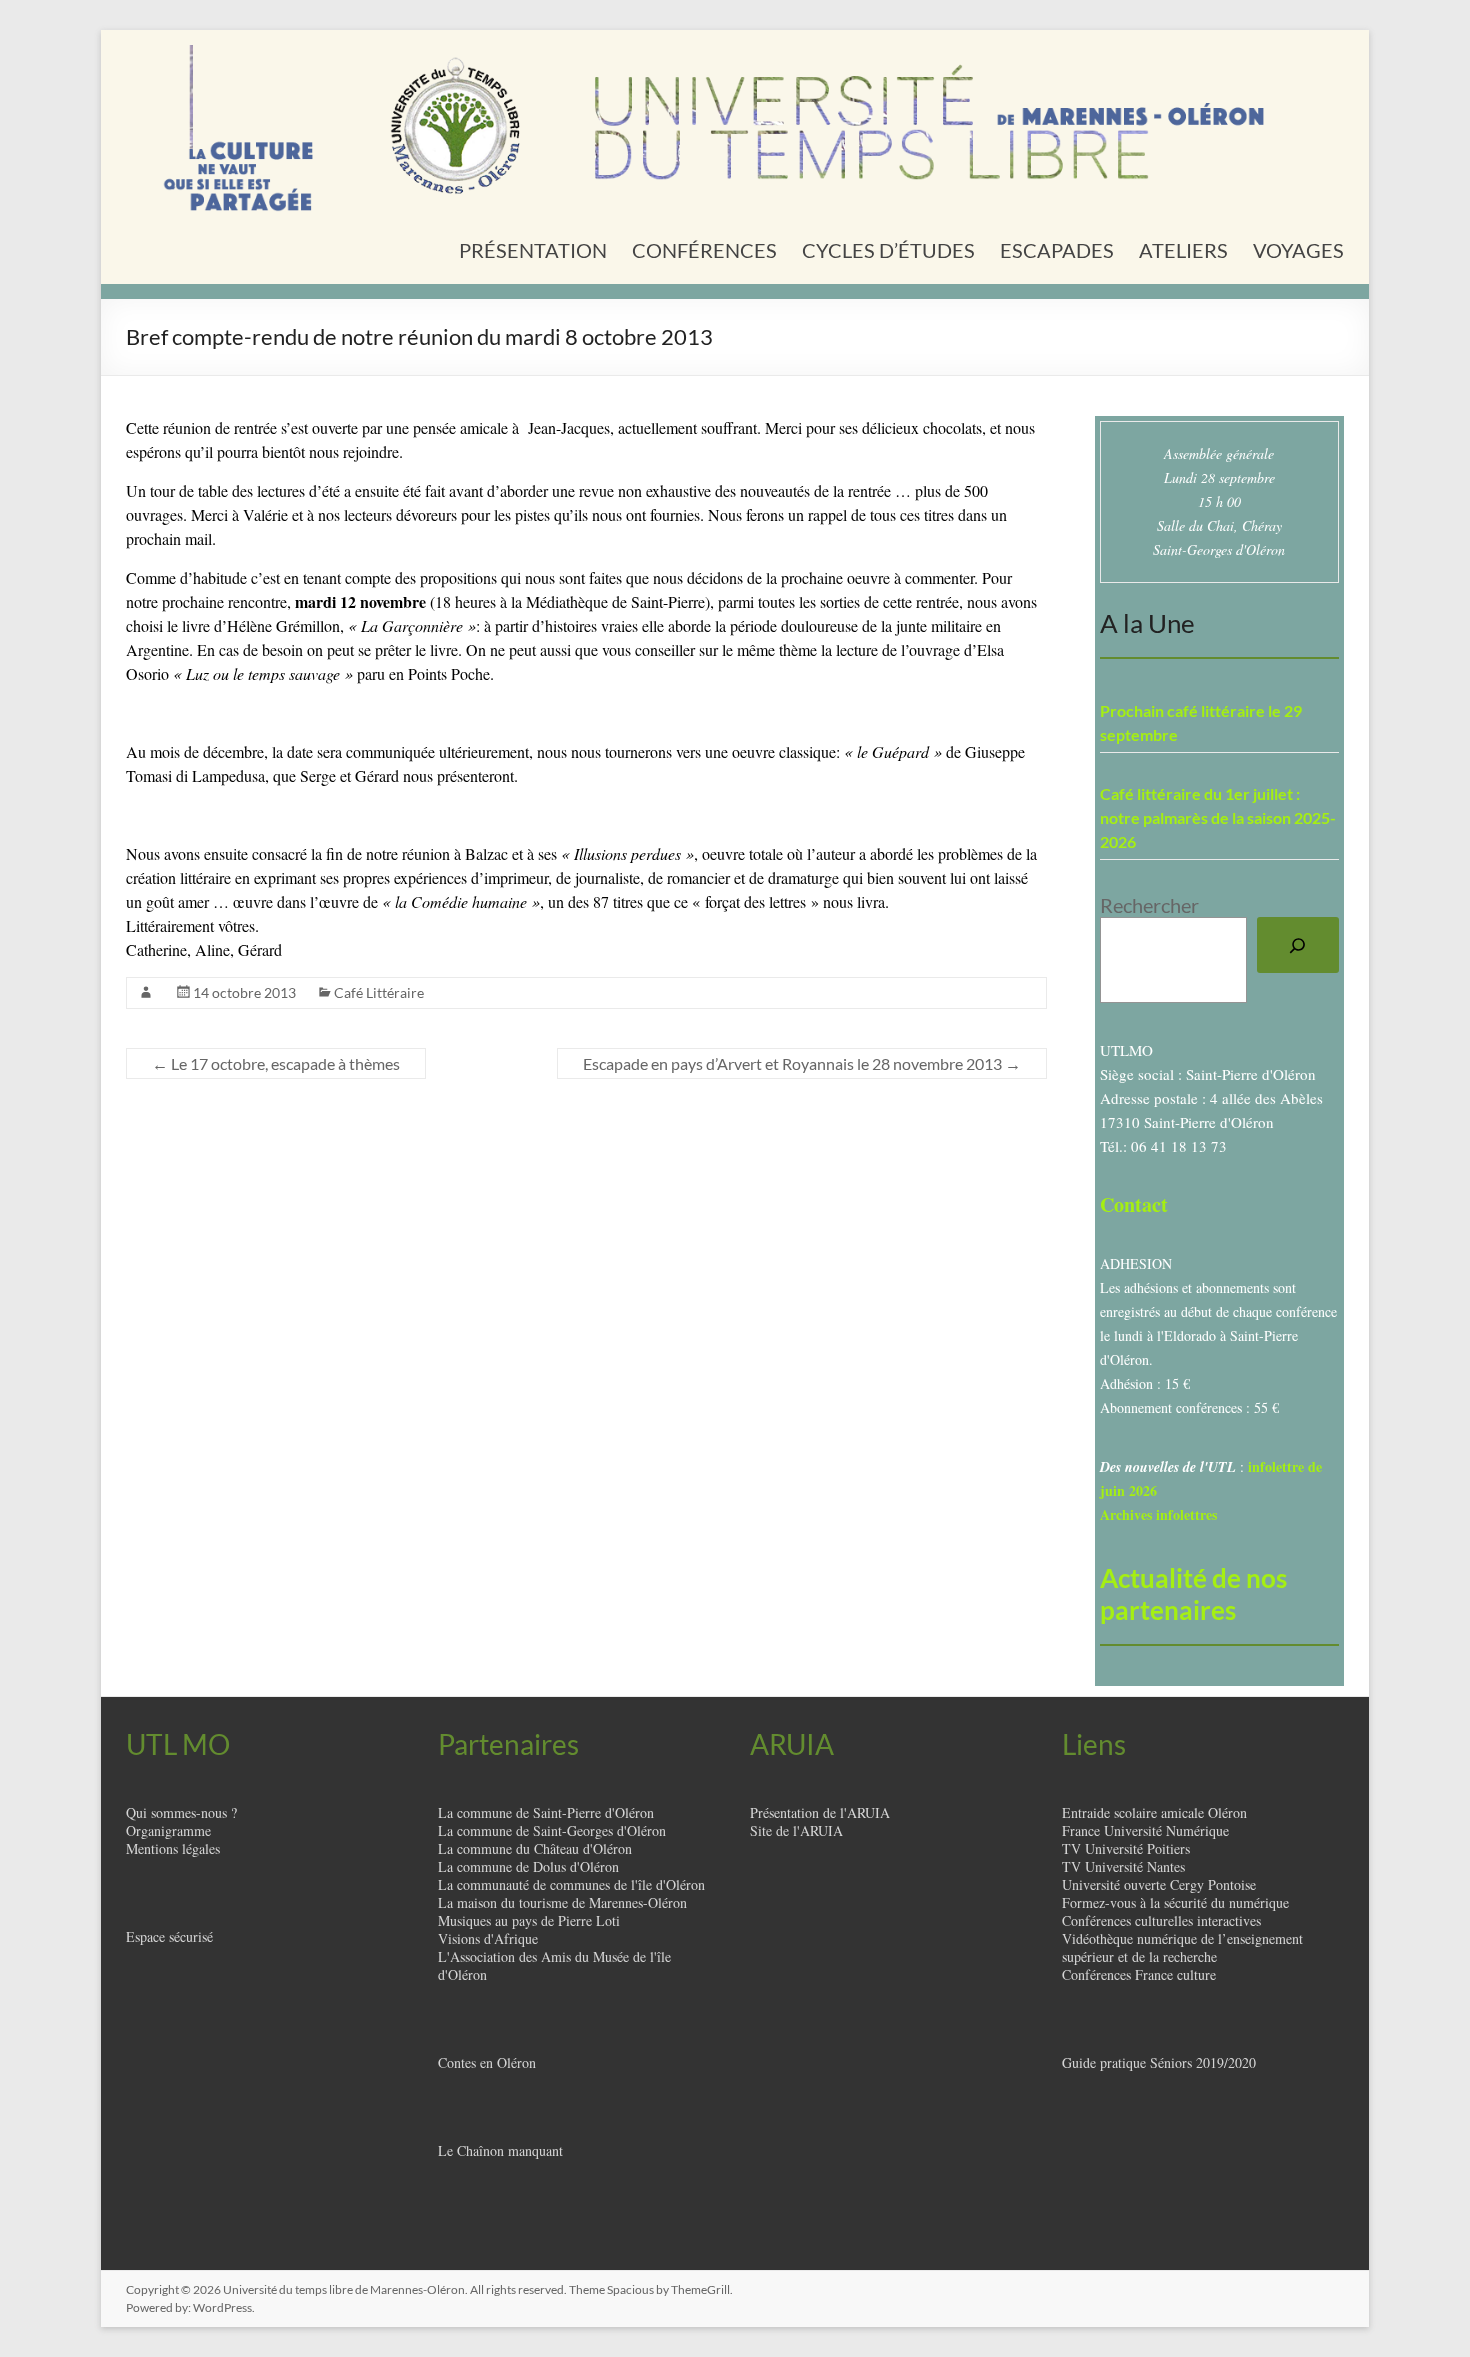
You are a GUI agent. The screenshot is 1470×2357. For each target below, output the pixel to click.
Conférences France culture (1139, 1974)
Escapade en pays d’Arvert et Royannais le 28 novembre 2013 (802, 1063)
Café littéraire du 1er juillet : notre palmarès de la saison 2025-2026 (1218, 817)
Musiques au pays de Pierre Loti (529, 1920)
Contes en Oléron (487, 2062)
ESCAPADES (1057, 250)
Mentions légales (173, 1848)
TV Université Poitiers (1126, 1848)
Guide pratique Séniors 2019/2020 (1159, 2062)
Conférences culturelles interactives (1161, 1920)
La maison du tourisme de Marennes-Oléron (562, 1902)
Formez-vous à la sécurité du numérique (1175, 1902)
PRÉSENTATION (533, 250)
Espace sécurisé (169, 1936)
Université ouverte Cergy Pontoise (1159, 1884)
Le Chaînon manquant (500, 2150)
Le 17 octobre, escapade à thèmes (276, 1063)
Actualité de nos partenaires (1193, 1594)
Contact (1134, 1204)
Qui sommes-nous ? (181, 1812)
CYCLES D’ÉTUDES (888, 250)
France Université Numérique (1145, 1830)
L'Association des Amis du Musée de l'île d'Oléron (554, 1965)
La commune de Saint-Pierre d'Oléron (546, 1812)
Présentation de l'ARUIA (820, 1812)
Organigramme (168, 1830)
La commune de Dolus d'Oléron (528, 1866)
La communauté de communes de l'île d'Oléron (571, 1884)
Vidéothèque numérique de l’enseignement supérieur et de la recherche (1182, 1947)
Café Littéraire (379, 992)
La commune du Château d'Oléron (535, 1848)
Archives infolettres (1158, 1514)
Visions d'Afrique (488, 1938)
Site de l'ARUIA (796, 1830)
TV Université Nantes (1123, 1866)
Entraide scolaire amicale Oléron (1154, 1812)
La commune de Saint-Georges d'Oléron (552, 1830)
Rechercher (1149, 905)
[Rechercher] (1298, 945)
